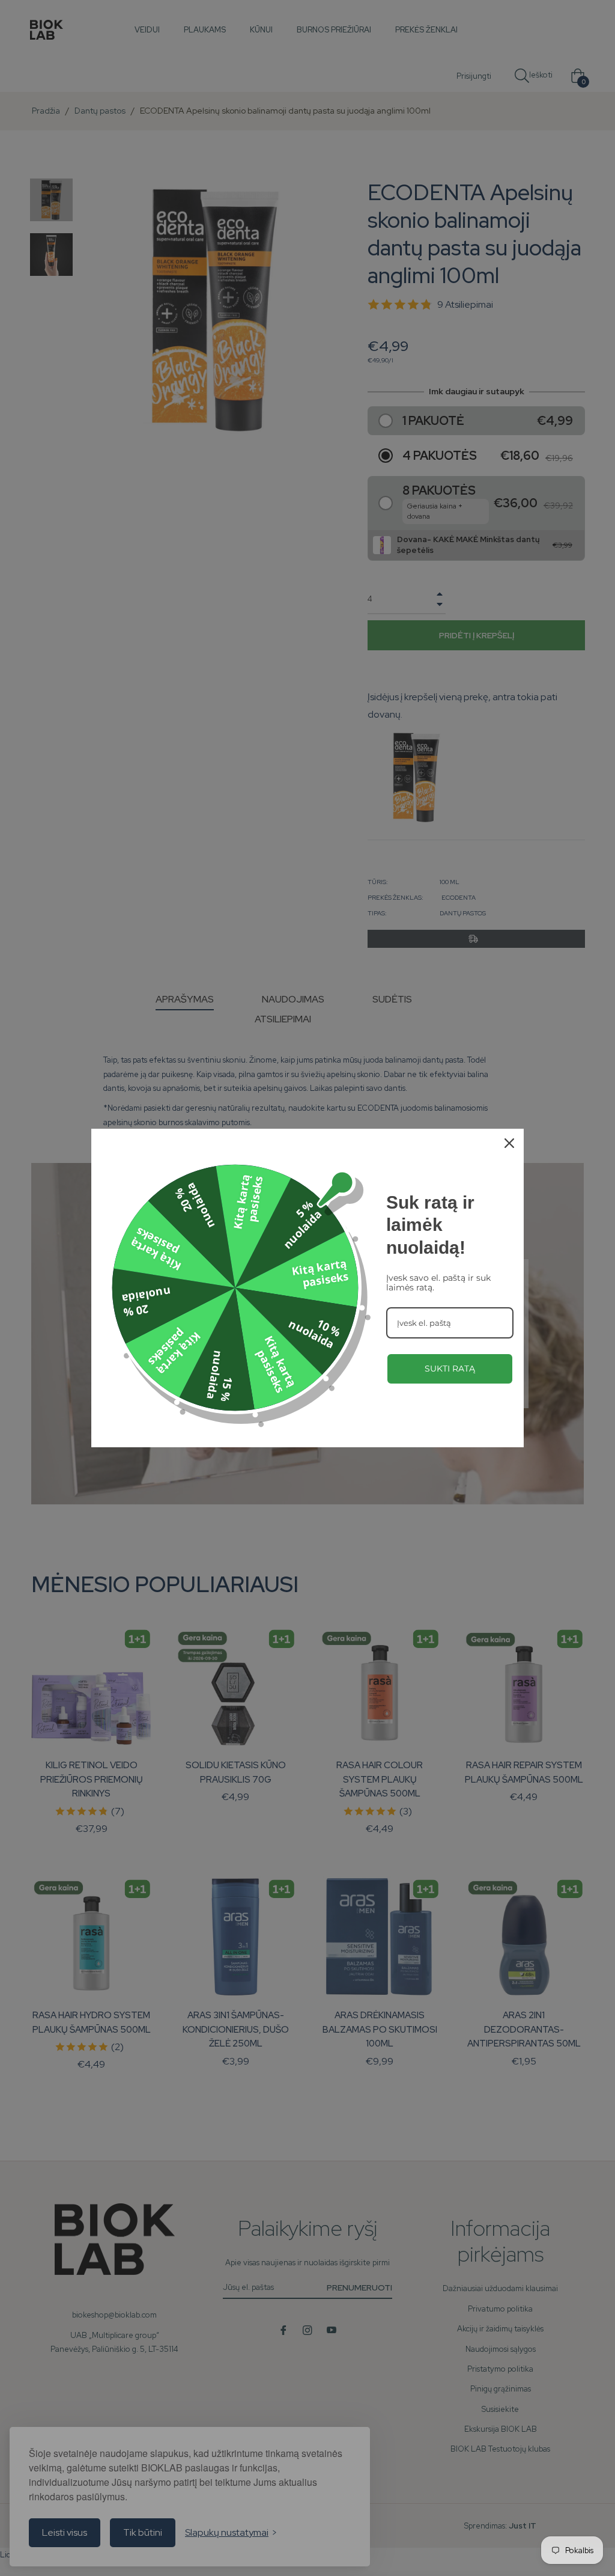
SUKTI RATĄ (450, 1369)
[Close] (509, 1143)
